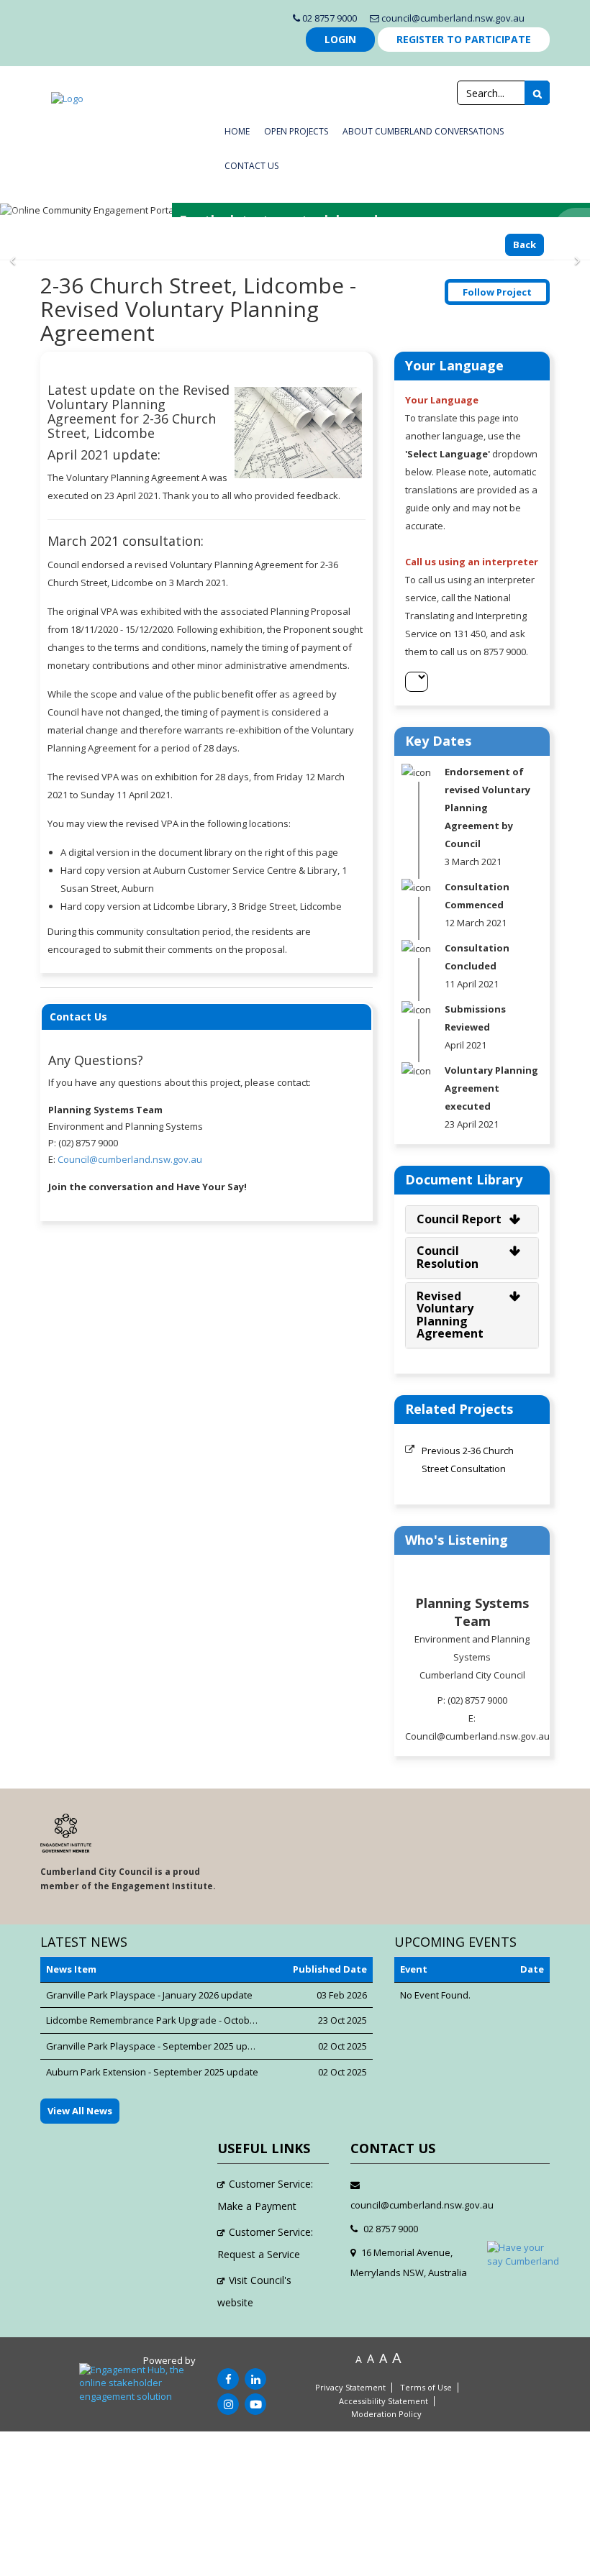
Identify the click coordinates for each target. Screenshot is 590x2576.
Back (525, 245)
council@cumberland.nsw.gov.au (452, 18)
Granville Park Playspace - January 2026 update (149, 1995)
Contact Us (251, 166)
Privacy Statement (350, 2388)
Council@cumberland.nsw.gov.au (130, 1159)
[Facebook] (228, 2379)
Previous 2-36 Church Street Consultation (468, 1460)
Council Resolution (448, 1257)
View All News (80, 2111)
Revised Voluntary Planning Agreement (450, 1315)
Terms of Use (426, 2388)
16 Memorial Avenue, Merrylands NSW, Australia (409, 2262)
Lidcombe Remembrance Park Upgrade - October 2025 (164, 2020)
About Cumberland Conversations (423, 131)
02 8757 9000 (328, 18)
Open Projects (296, 131)
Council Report (459, 1219)
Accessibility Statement (383, 2401)
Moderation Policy (386, 2414)
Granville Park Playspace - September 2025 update (157, 2046)
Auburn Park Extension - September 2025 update (152, 2072)
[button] (18, 260)
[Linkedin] (255, 2379)
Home (237, 131)
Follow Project (497, 292)
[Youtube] (255, 2404)
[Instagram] (228, 2404)
